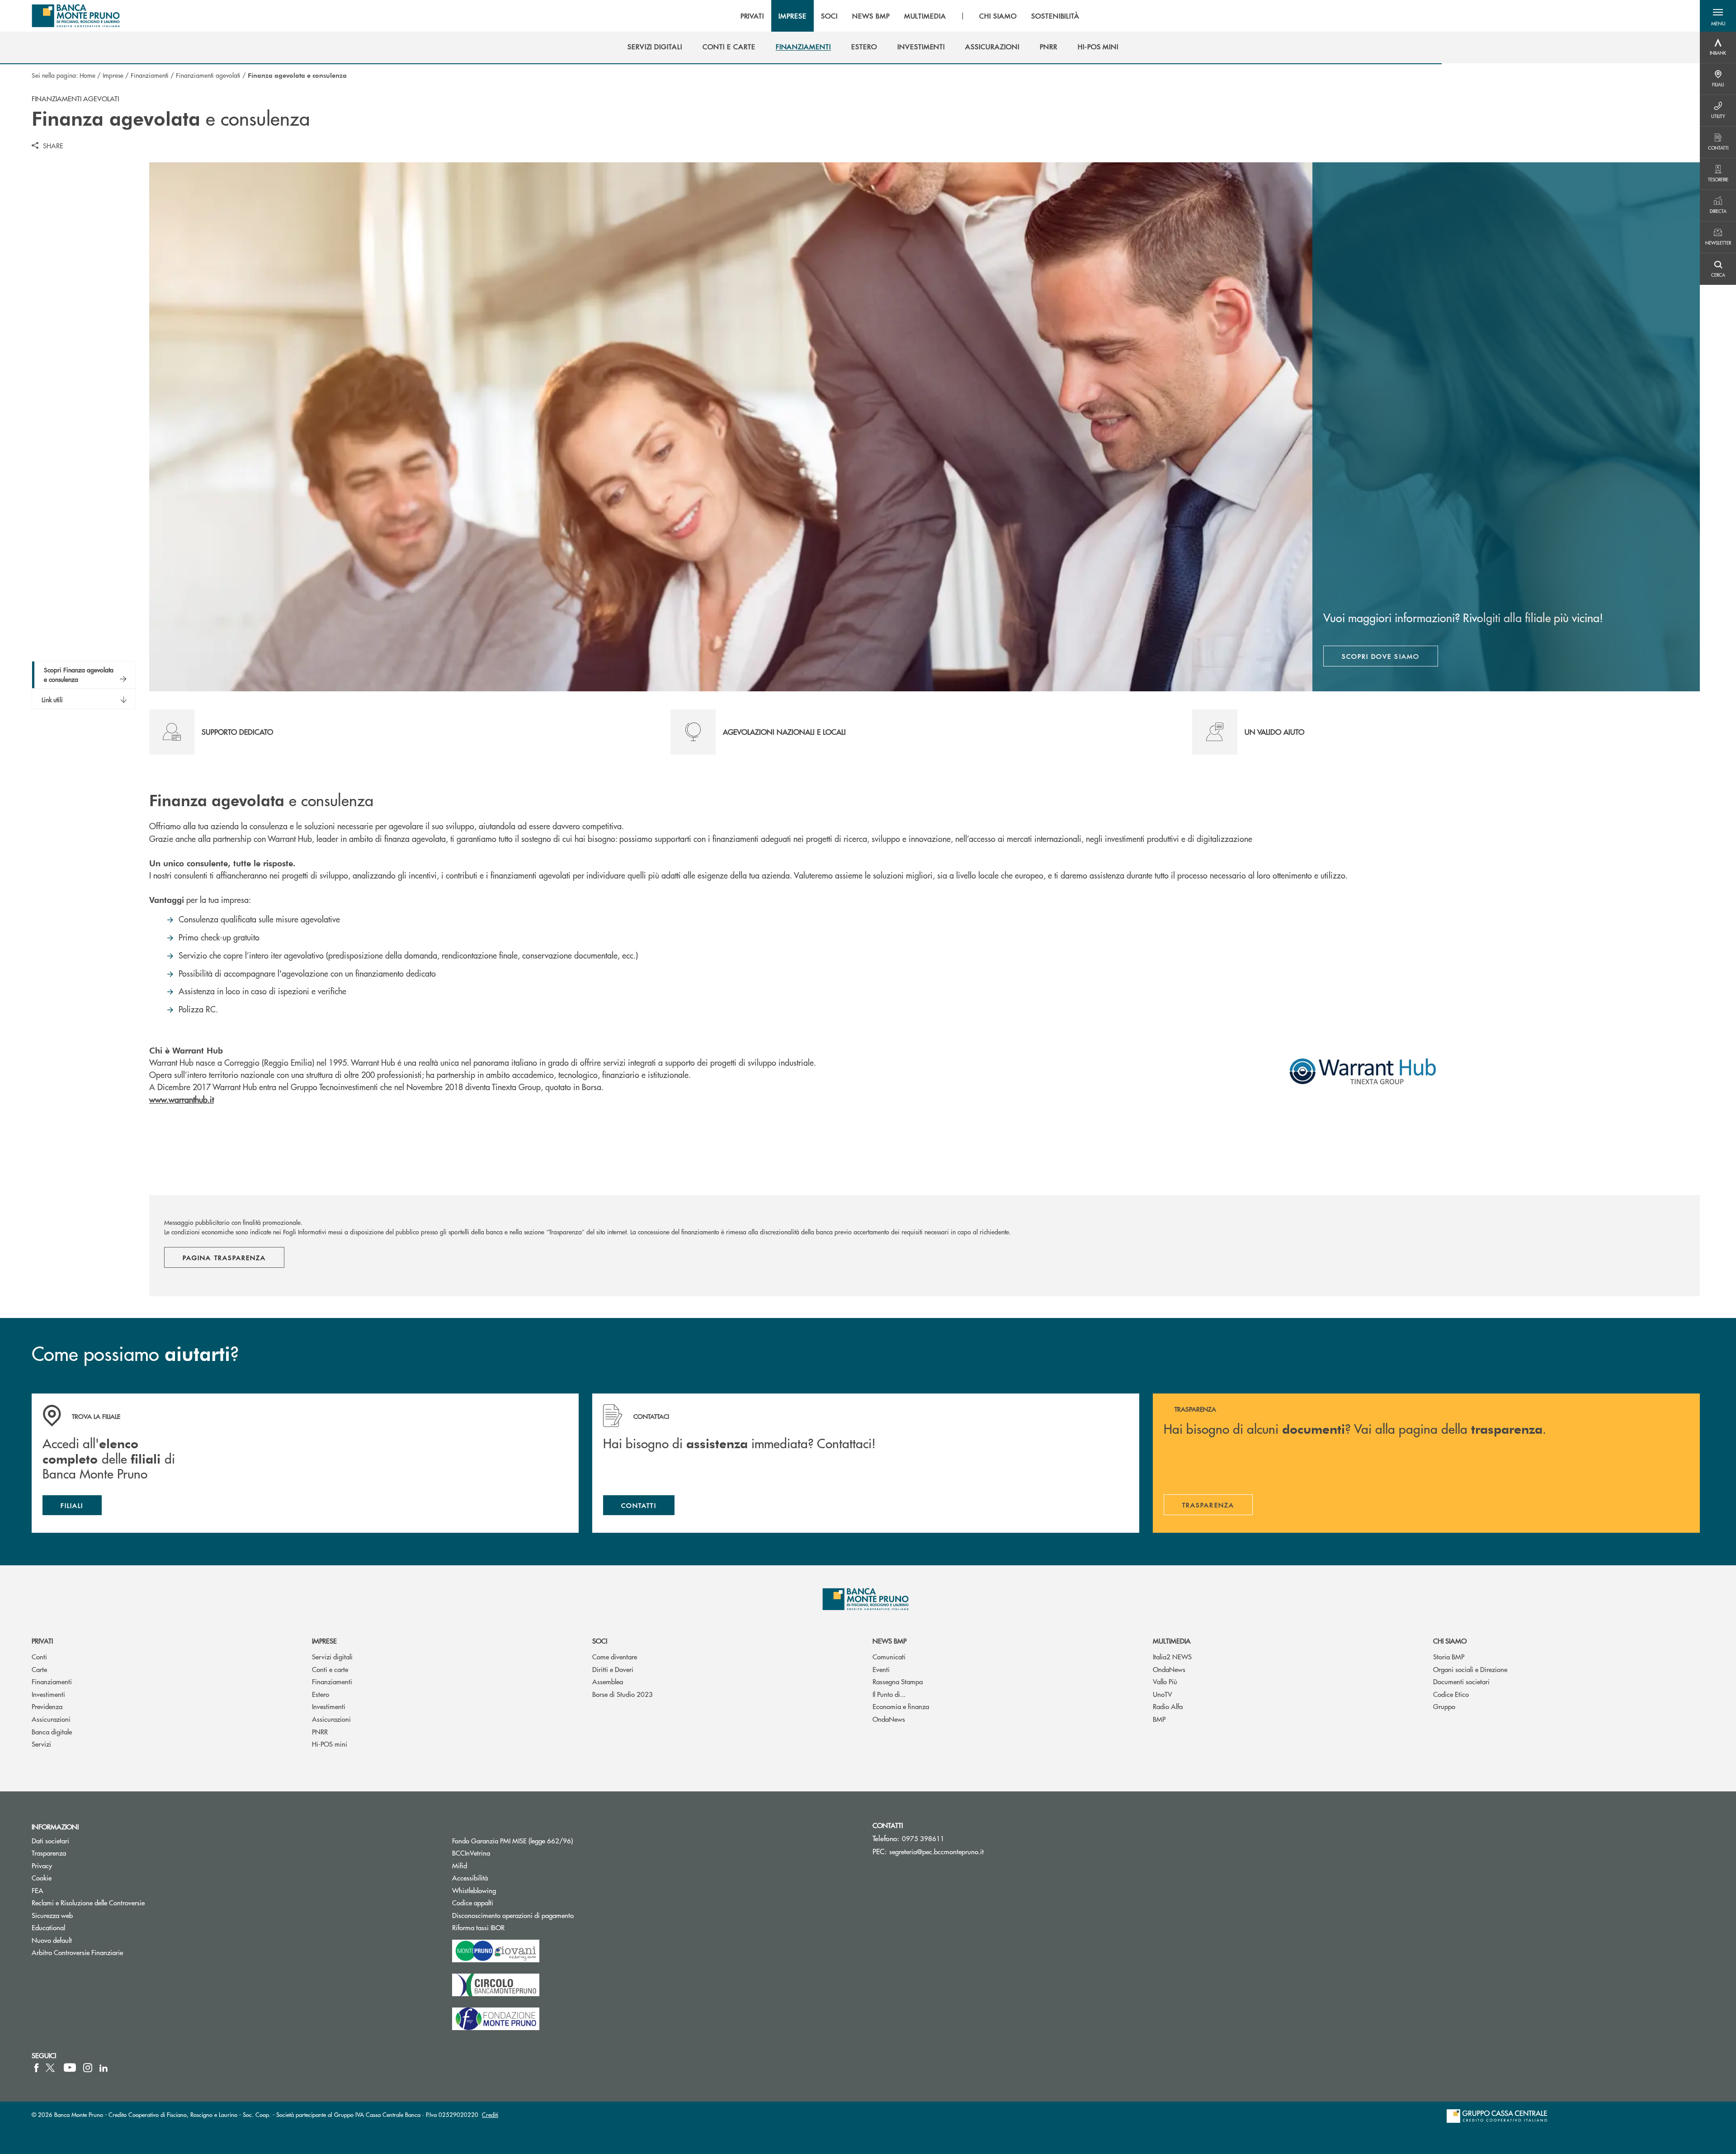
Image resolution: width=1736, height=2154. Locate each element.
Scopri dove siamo (1381, 656)
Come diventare (615, 1656)
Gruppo (1444, 1706)
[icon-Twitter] (51, 2068)
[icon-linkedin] (104, 2068)
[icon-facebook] (36, 2068)
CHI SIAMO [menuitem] (998, 16)
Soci (600, 1641)
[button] (1718, 16)
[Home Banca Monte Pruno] (76, 16)
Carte (39, 1669)
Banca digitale (52, 1731)
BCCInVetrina (471, 1853)
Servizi (41, 1744)
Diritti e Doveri (613, 1669)
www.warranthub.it (182, 1099)
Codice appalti (507, 1902)
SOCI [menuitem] (829, 16)
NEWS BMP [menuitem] (871, 16)
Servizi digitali (332, 1656)
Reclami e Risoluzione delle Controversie (88, 1902)
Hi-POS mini (330, 1744)
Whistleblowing (474, 1890)
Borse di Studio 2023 (623, 1694)
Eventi (881, 1669)
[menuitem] (655, 47)
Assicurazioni (51, 1719)
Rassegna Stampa (898, 1681)
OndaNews (889, 1719)
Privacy (42, 1865)
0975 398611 (923, 1838)
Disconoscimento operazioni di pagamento (513, 1915)
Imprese (113, 75)
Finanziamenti (150, 75)
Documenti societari (1461, 1681)
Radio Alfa (1168, 1706)
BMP (1159, 1719)
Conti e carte (330, 1669)
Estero (321, 1694)
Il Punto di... (889, 1694)
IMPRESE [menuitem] (793, 16)
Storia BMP (1449, 1656)
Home (87, 75)
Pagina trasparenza (224, 1257)
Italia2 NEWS (1172, 1656)
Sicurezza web (52, 1915)
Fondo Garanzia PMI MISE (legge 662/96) (547, 1840)
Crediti (490, 2114)
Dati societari (50, 1840)
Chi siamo (1450, 1641)
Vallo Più (1165, 1681)
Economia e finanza (901, 1706)
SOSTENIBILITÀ (1055, 16)
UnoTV (1163, 1694)
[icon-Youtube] (70, 2068)
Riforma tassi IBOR (512, 1927)
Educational (48, 1927)
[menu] (910, 16)
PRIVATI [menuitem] (752, 16)
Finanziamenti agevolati (208, 75)
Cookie (42, 1878)
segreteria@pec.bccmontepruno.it (936, 1851)
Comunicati (889, 1656)
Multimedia (1172, 1641)
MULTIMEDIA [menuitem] (925, 16)
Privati (42, 1641)
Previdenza (47, 1706)
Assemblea (608, 1681)
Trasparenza (49, 1853)
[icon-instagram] (88, 2068)
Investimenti (48, 1694)
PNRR (320, 1731)
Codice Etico (1451, 1694)
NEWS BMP (889, 1641)
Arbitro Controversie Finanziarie (111, 1952)
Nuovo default (52, 1940)
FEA (38, 1890)
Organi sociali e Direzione (1470, 1669)
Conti (39, 1656)
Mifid (460, 1865)
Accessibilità (470, 1878)
